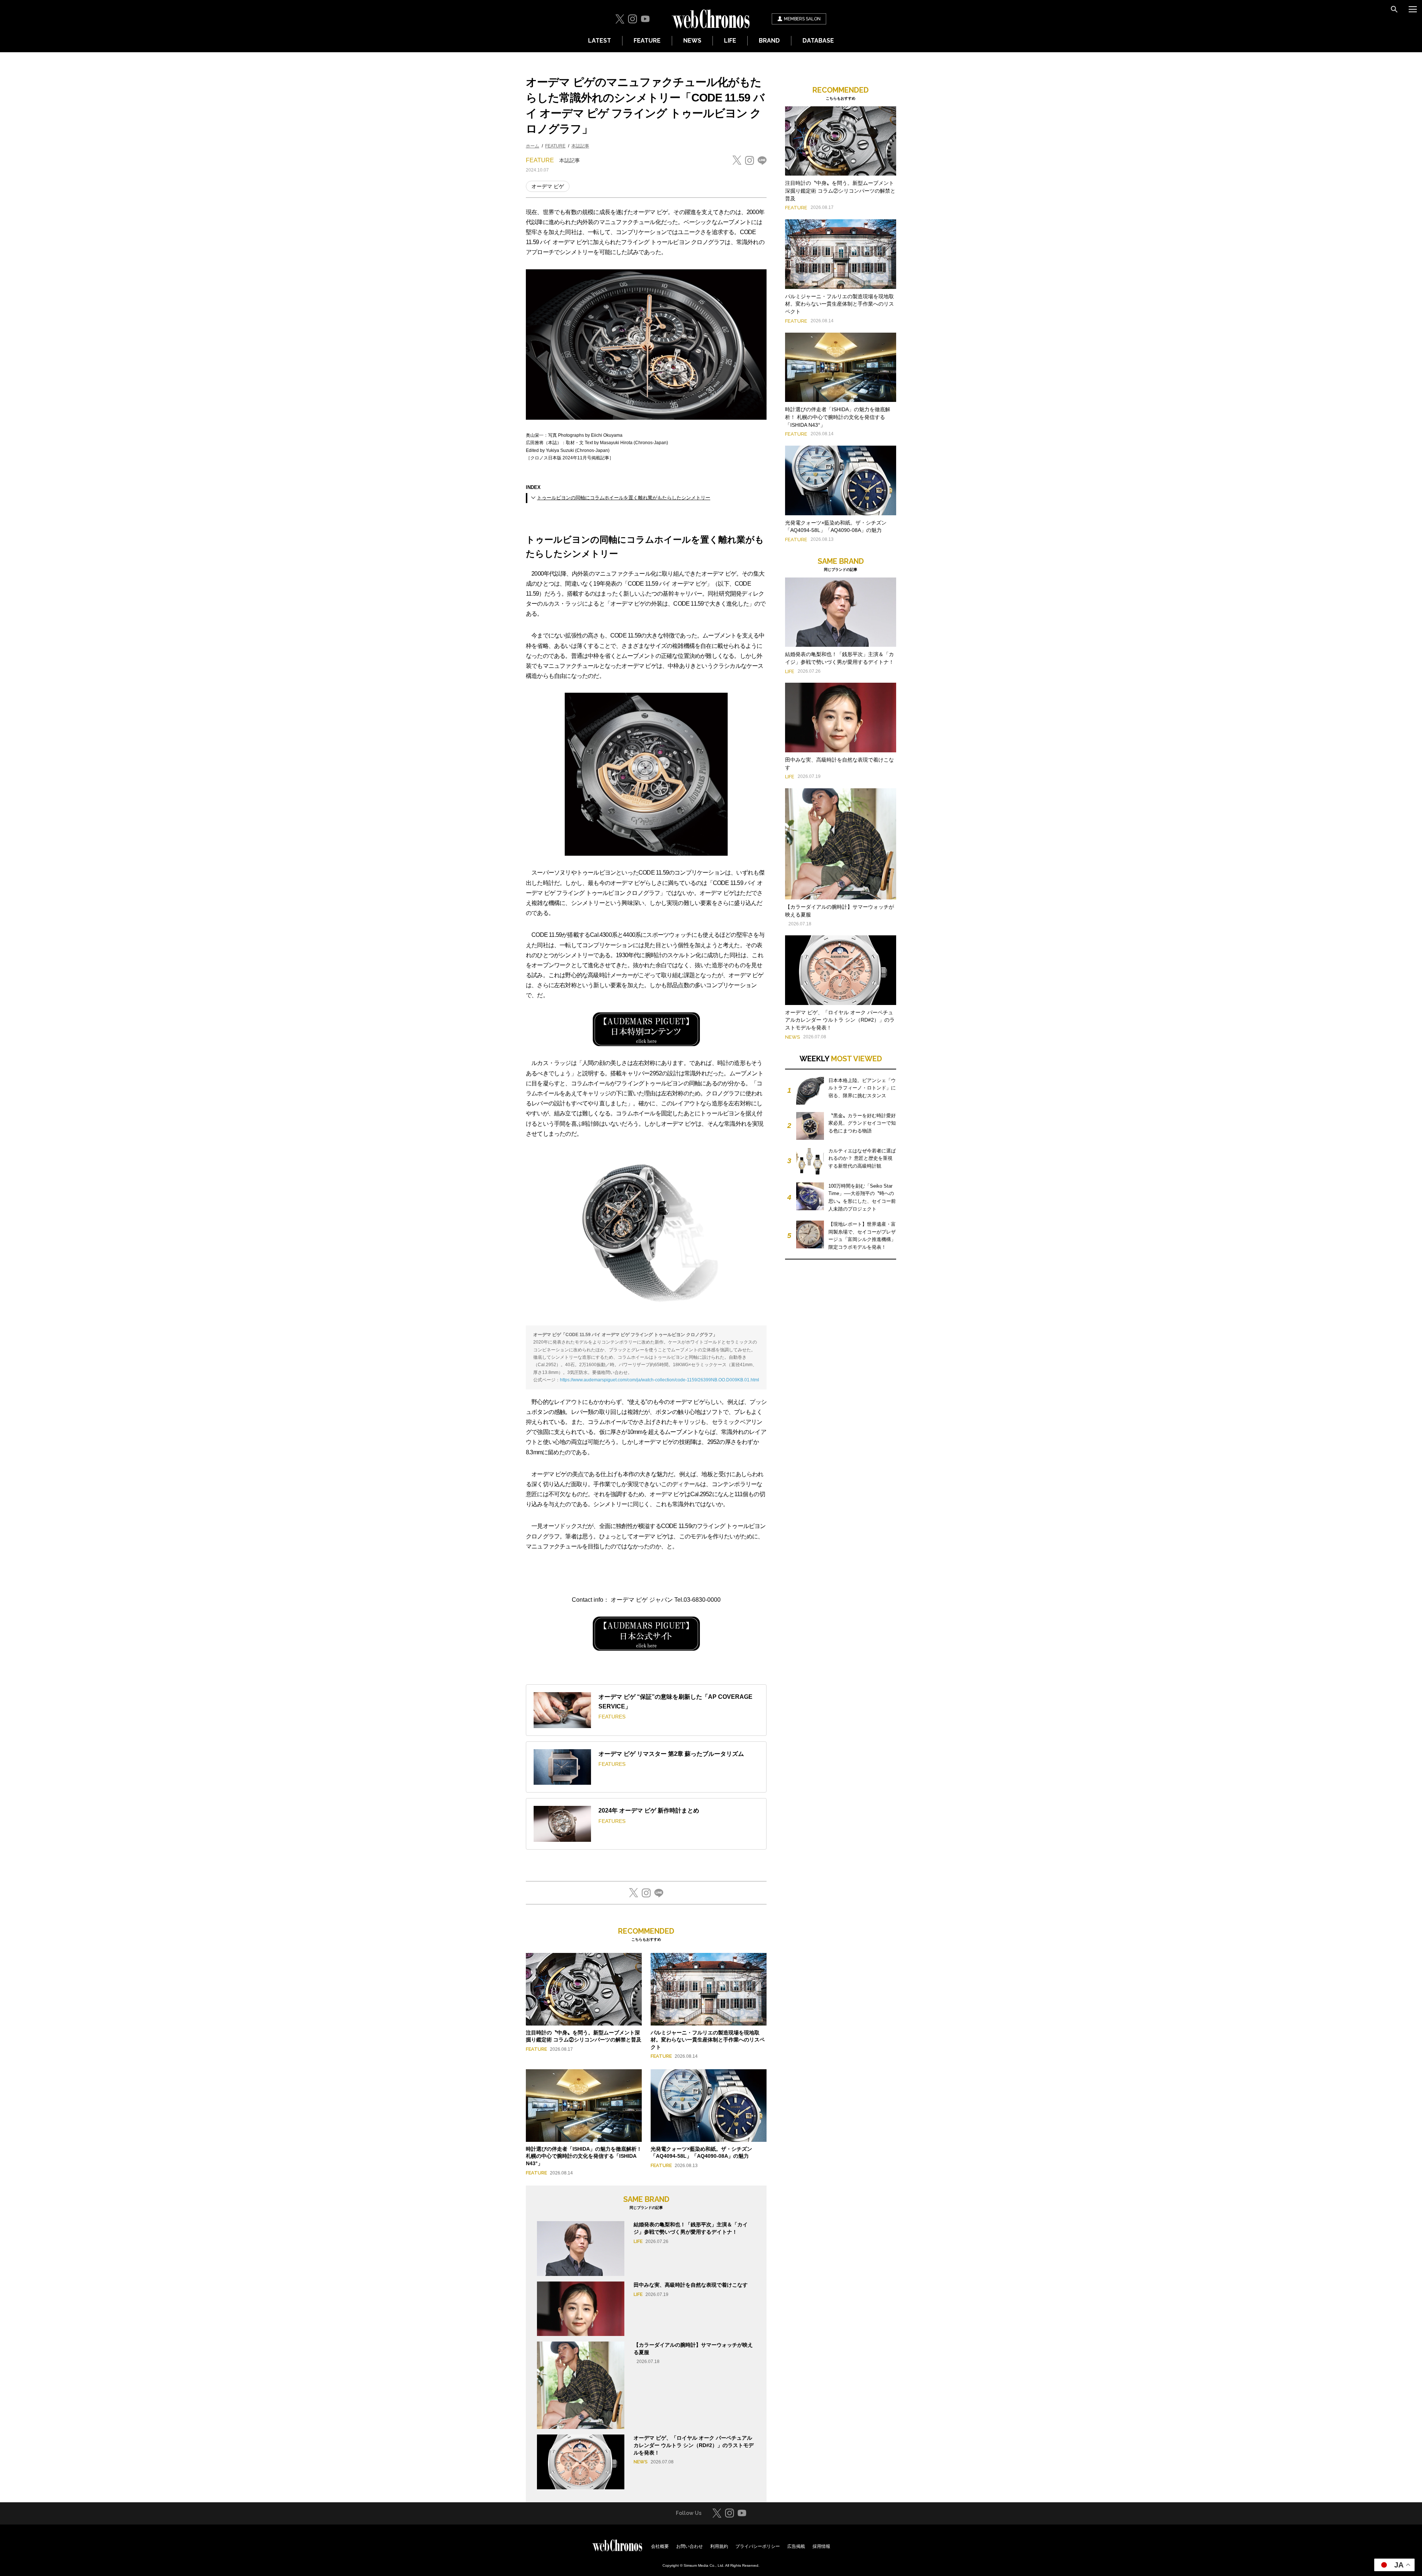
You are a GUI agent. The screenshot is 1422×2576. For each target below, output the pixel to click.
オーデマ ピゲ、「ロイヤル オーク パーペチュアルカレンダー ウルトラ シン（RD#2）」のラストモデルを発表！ (694, 2445)
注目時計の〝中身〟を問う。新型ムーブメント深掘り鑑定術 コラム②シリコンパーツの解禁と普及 (840, 191)
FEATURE (647, 41)
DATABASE (818, 41)
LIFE (730, 41)
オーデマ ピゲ (548, 186)
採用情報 (821, 2546)
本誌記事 (580, 146)
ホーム (533, 146)
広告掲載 (796, 2546)
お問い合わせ (690, 2546)
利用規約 (719, 2546)
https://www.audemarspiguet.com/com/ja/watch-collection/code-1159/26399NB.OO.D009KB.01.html (660, 1380)
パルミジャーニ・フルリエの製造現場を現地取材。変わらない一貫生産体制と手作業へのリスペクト (708, 2040)
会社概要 (660, 2546)
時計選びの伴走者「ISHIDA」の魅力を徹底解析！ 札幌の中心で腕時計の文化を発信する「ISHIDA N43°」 (584, 2156)
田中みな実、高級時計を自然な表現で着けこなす (691, 2285)
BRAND (769, 41)
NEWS (692, 41)
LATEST (600, 41)
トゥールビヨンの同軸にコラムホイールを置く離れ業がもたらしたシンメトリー (624, 498)
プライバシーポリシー (758, 2546)
